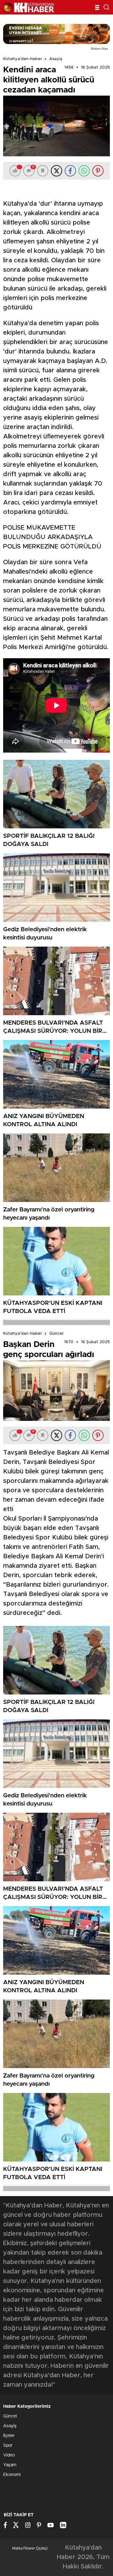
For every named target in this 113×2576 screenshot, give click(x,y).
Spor (8, 2445)
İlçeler (9, 2436)
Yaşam (10, 2465)
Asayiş (56, 59)
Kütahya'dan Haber (23, 59)
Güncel (56, 1334)
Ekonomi (12, 2475)
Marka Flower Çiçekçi (30, 2548)
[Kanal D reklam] (56, 34)
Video (9, 2455)
